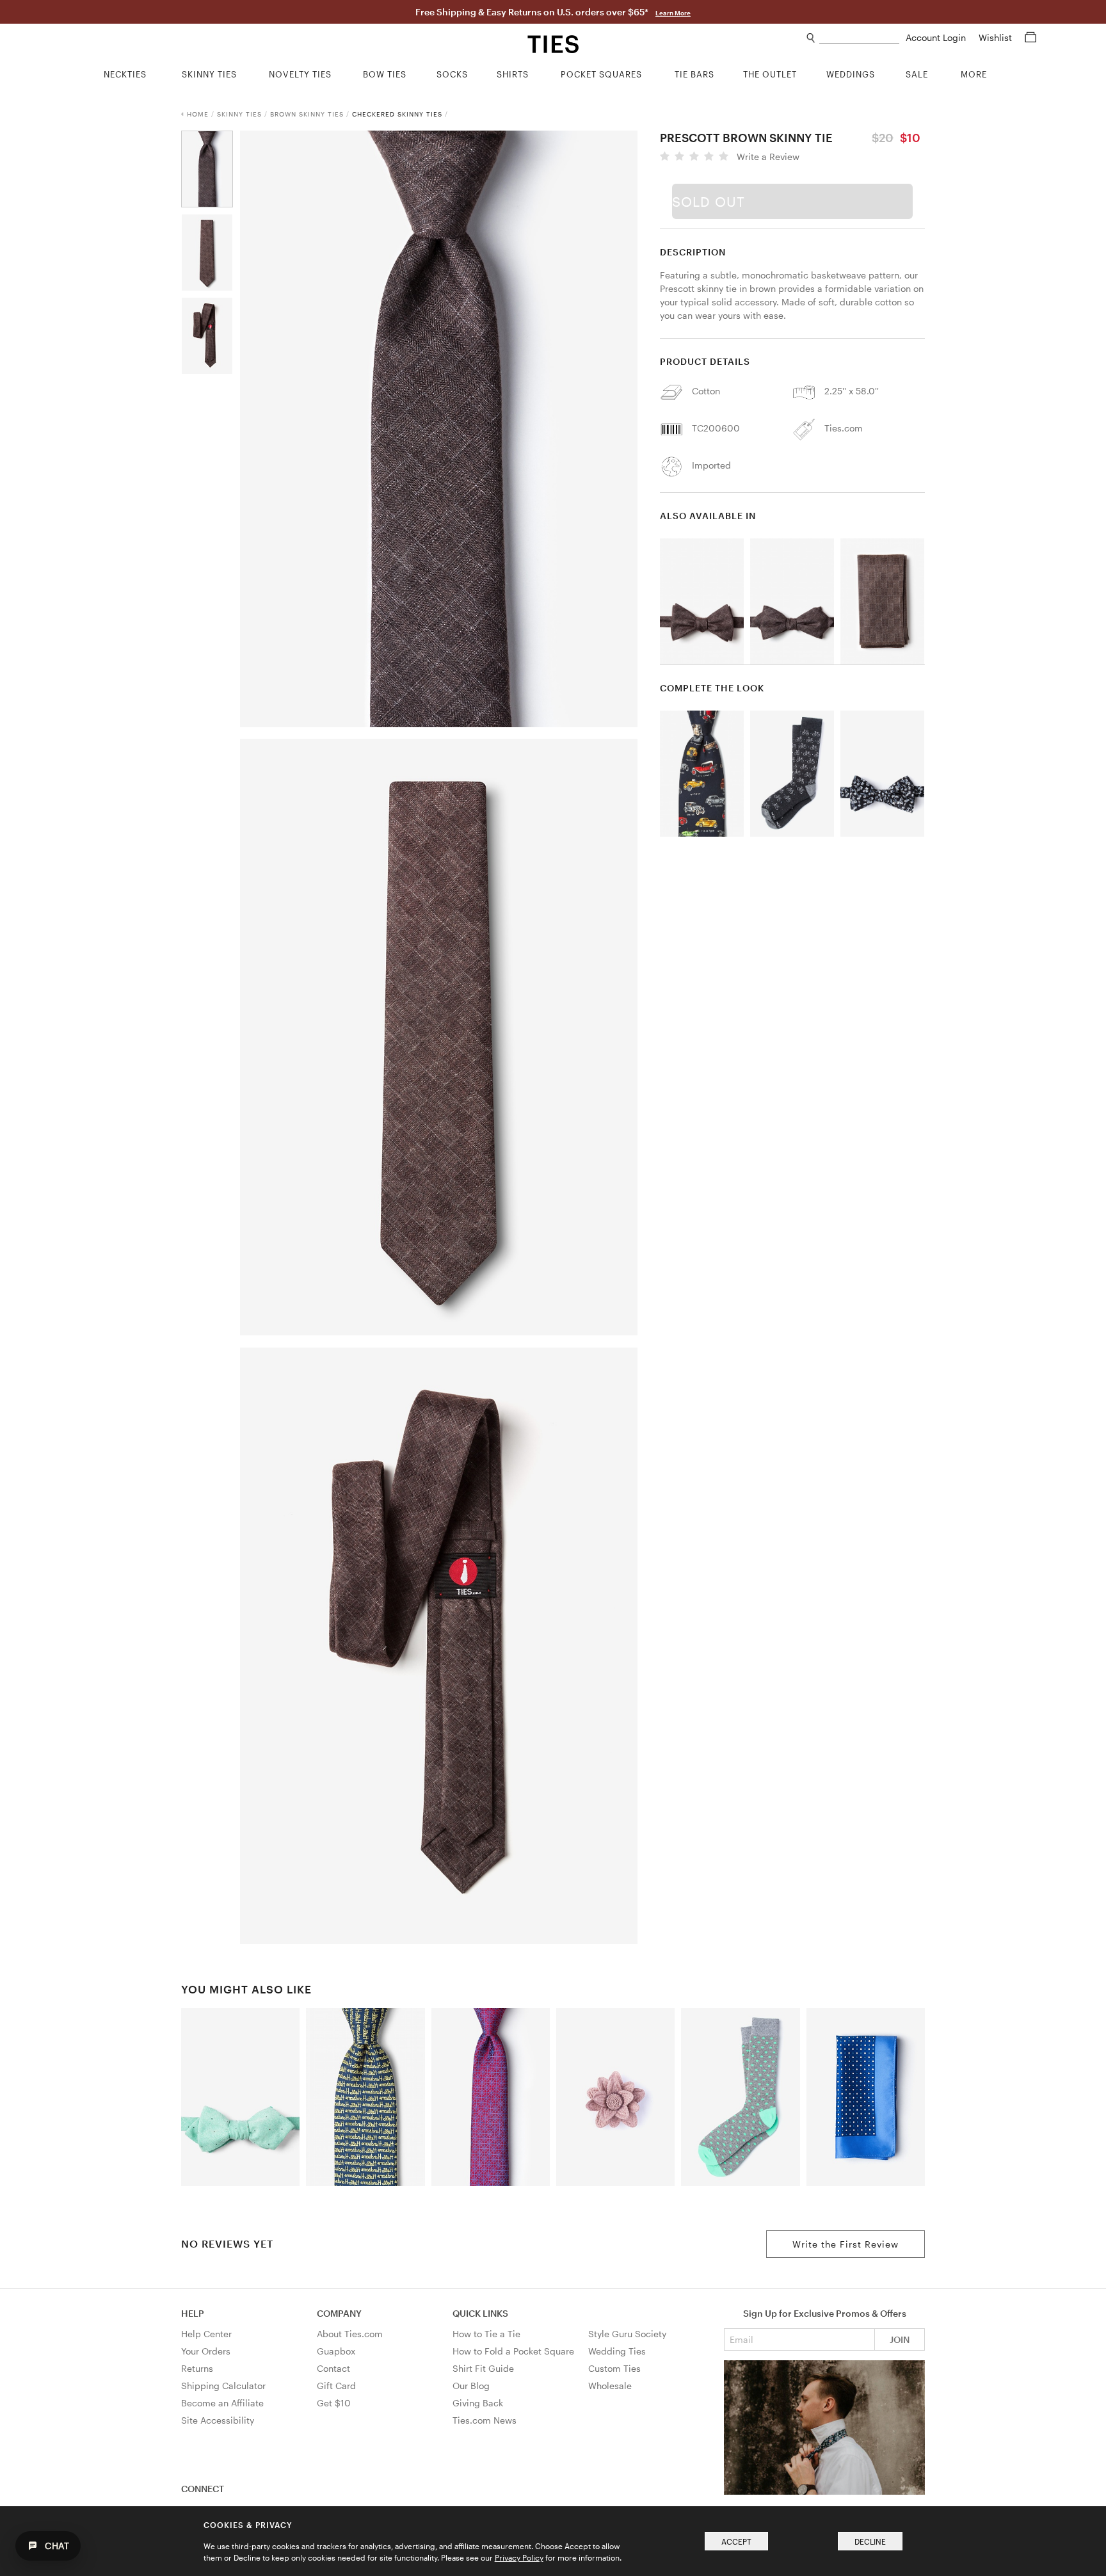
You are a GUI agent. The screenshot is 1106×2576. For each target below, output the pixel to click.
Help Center (206, 2334)
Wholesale (610, 2386)
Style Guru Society (627, 2334)
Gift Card (336, 2386)
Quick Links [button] (480, 2313)
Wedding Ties (617, 2351)
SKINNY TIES (239, 114)
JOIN (900, 2339)
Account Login (937, 37)
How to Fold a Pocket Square (513, 2351)
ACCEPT (736, 2541)
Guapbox (336, 2351)
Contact (333, 2368)
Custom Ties (614, 2368)
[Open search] (811, 38)
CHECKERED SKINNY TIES (397, 114)
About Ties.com (350, 2334)
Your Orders (206, 2351)
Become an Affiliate (222, 2403)
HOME (198, 114)
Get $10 (334, 2403)
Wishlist (997, 37)
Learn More (673, 13)
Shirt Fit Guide (483, 2368)
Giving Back (478, 2403)
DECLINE (870, 2541)
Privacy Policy (519, 2557)
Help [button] (193, 2313)
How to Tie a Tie (486, 2334)
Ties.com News (485, 2420)
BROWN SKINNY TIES (307, 114)
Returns (197, 2368)
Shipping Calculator (223, 2386)
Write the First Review (846, 2244)
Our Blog (471, 2386)
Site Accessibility (218, 2420)
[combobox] (859, 38)
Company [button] (339, 2313)
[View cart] (1030, 37)
